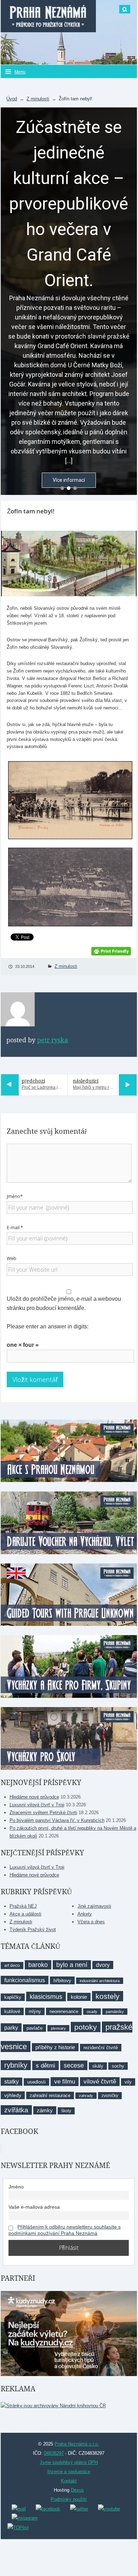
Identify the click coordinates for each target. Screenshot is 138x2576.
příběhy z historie (55, 2047)
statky (11, 2082)
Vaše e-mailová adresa (34, 2207)
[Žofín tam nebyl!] (69, 564)
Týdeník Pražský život (33, 1930)
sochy (118, 2066)
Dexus (77, 2490)
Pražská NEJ (23, 1906)
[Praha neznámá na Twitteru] (79, 2508)
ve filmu (65, 2082)
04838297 (54, 2453)
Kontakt (69, 2481)
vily (128, 2082)
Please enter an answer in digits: (48, 1326)
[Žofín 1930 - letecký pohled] (69, 887)
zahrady (86, 2096)
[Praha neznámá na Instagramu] (25, 2518)
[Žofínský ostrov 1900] (69, 800)
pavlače (34, 2028)
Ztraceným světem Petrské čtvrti (43, 1813)
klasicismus (46, 1997)
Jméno (16, 2187)
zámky (45, 2110)
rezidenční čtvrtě (101, 2048)
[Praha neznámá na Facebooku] (48, 2508)
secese (74, 2065)
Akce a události (25, 1914)
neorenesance (64, 2011)
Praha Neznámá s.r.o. (77, 2444)
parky (11, 2028)
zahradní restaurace (50, 2095)
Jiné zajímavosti (94, 1906)
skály (98, 2066)
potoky (86, 2027)
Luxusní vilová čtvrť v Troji (37, 1805)
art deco (12, 1966)
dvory (103, 1965)
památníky (115, 2012)
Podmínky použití (69, 2499)
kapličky (13, 1997)
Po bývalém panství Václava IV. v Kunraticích (57, 1820)
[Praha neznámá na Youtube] (109, 2508)
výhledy (13, 2095)
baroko (38, 1965)
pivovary (58, 2028)
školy (66, 2111)
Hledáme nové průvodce (34, 1797)
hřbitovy (62, 1980)
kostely (108, 1996)
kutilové (12, 2011)
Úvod (12, 99)
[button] (62, 488)
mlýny (35, 2011)
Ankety (85, 1914)
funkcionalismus (25, 1980)
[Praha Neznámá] (48, 16)
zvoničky (110, 2096)
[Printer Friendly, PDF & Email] (111, 951)
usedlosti (36, 2082)
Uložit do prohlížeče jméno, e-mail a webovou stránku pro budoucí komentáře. (64, 1303)
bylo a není (72, 1965)
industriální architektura (100, 1981)
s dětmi (45, 2065)
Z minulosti (38, 99)
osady (92, 2012)
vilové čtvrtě (100, 2082)
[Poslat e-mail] (19, 2508)
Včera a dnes (91, 1922)
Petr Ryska (53, 1040)
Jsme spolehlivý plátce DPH (69, 2462)
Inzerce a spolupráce (69, 2472)
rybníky (16, 2065)
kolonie (79, 1997)
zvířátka (16, 2110)
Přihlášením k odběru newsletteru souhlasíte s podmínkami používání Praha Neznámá (65, 2230)
